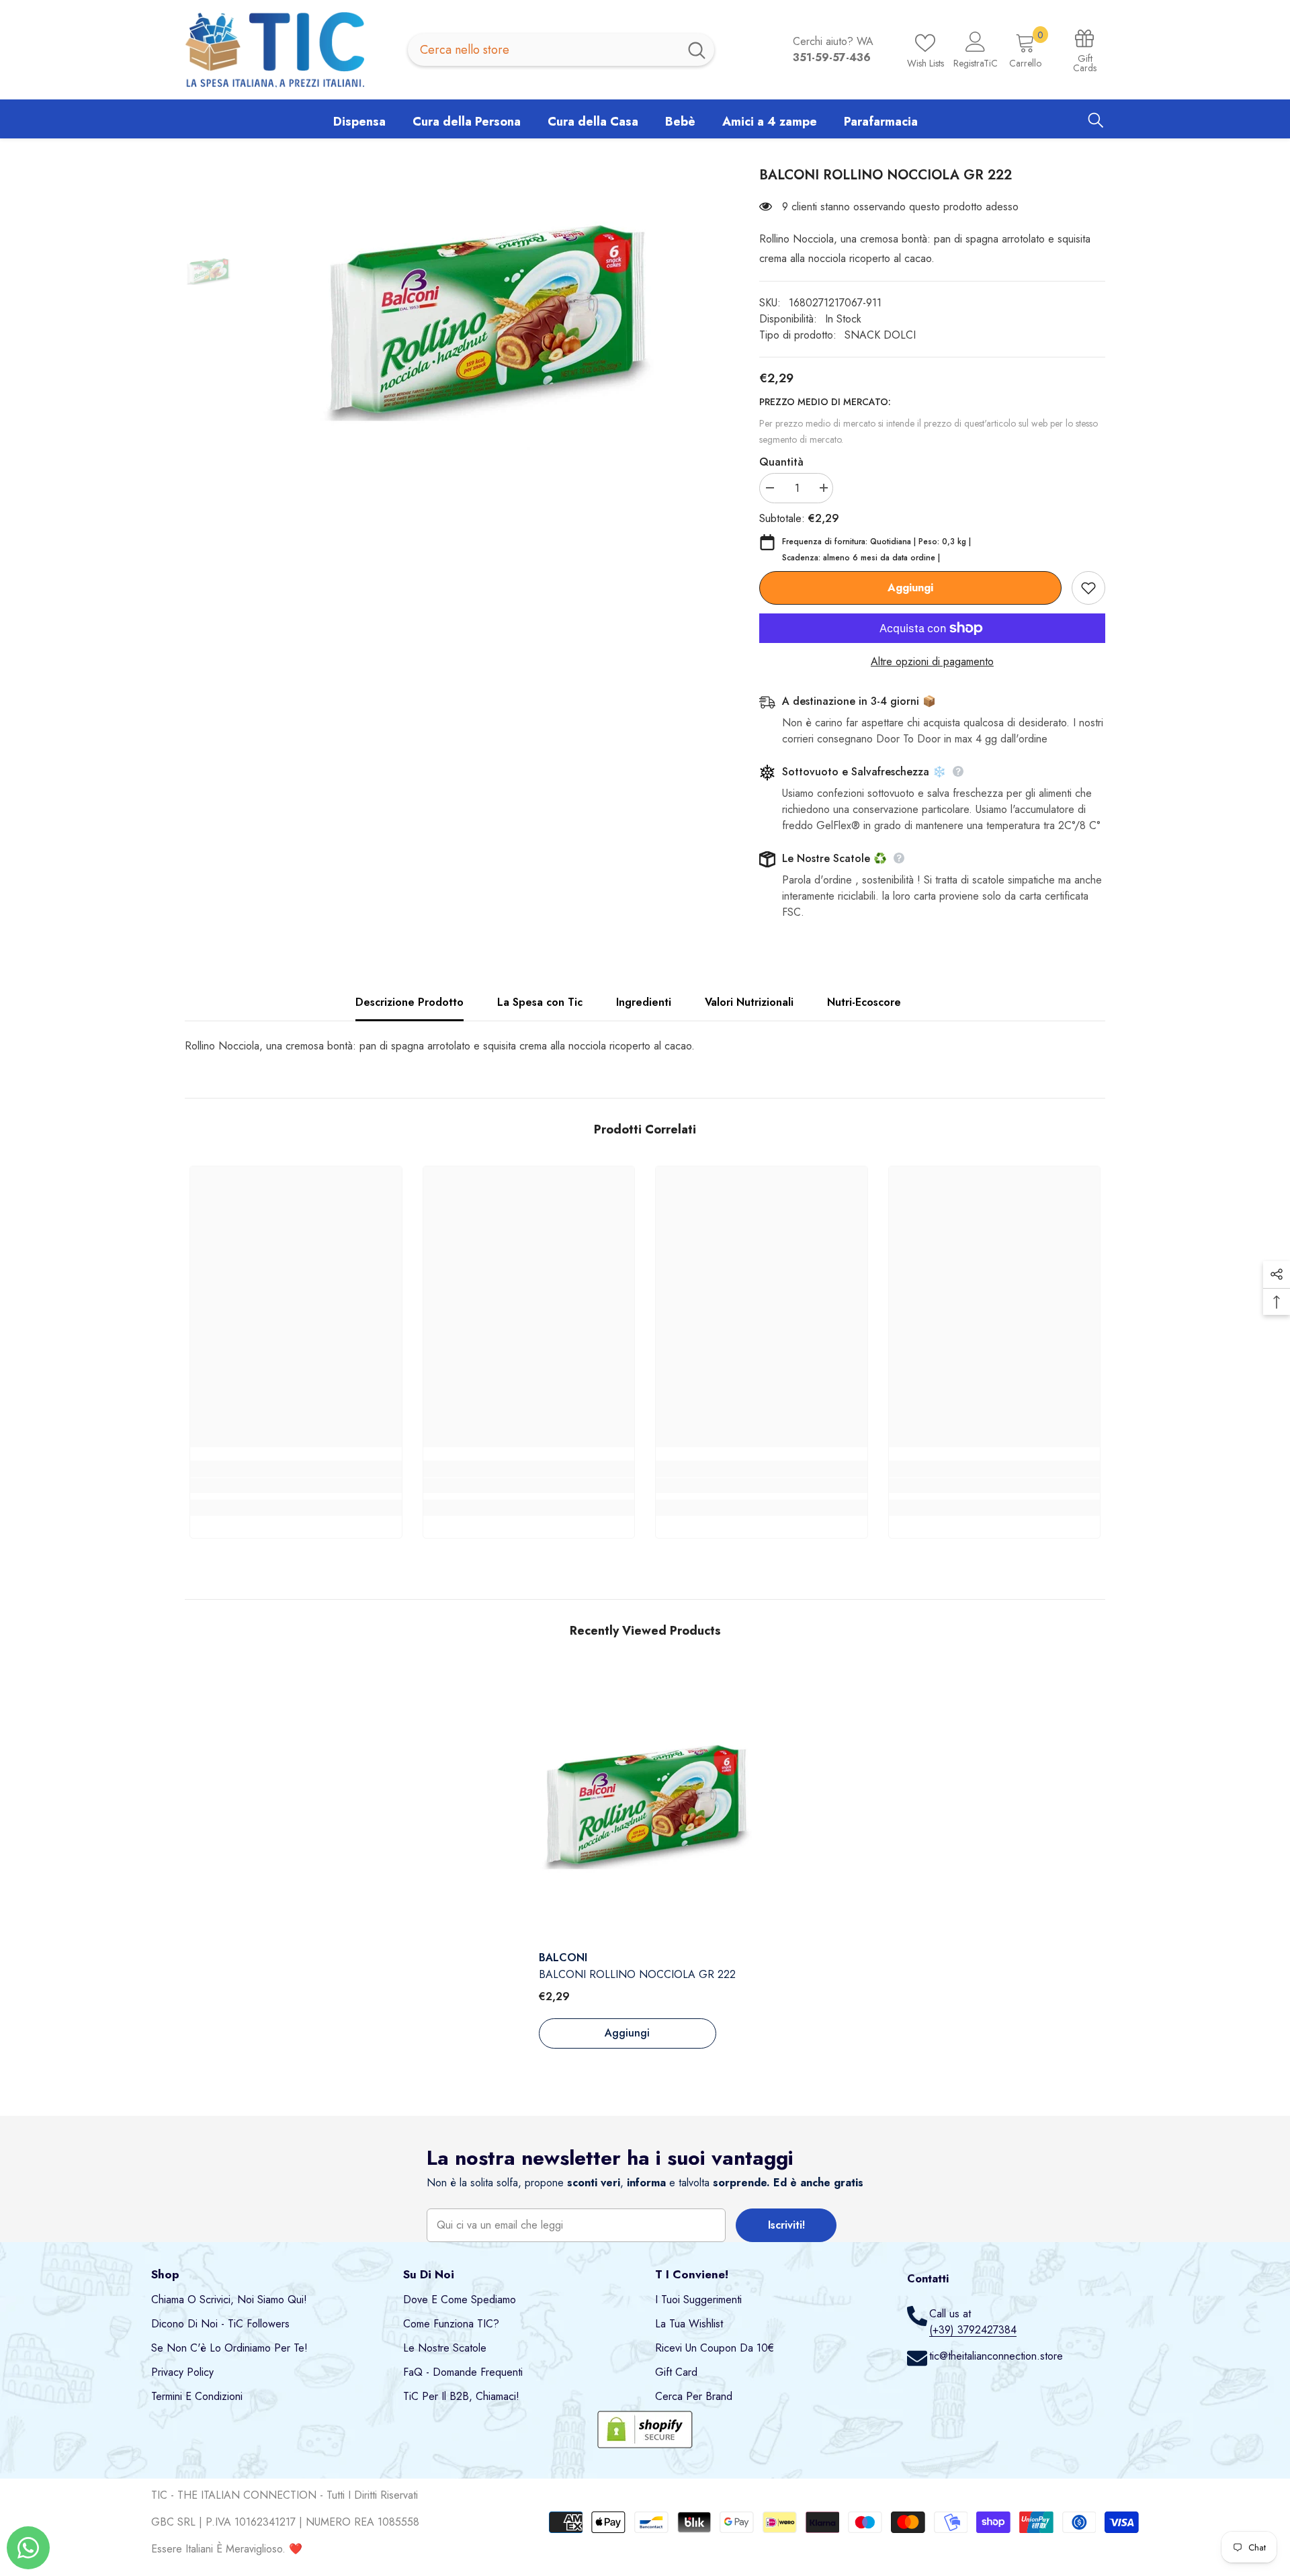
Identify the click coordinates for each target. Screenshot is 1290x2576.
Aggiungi (910, 588)
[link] (296, 1486)
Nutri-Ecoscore (864, 1002)
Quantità (781, 462)
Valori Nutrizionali (749, 1002)
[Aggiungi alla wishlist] (1088, 588)
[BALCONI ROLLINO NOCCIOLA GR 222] (645, 1805)
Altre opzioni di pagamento (932, 661)
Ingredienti (644, 1002)
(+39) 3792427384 (973, 2330)
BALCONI (563, 1958)
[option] (485, 320)
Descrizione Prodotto (410, 1002)
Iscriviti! (786, 2225)
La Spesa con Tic (540, 1002)
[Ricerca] (561, 50)
